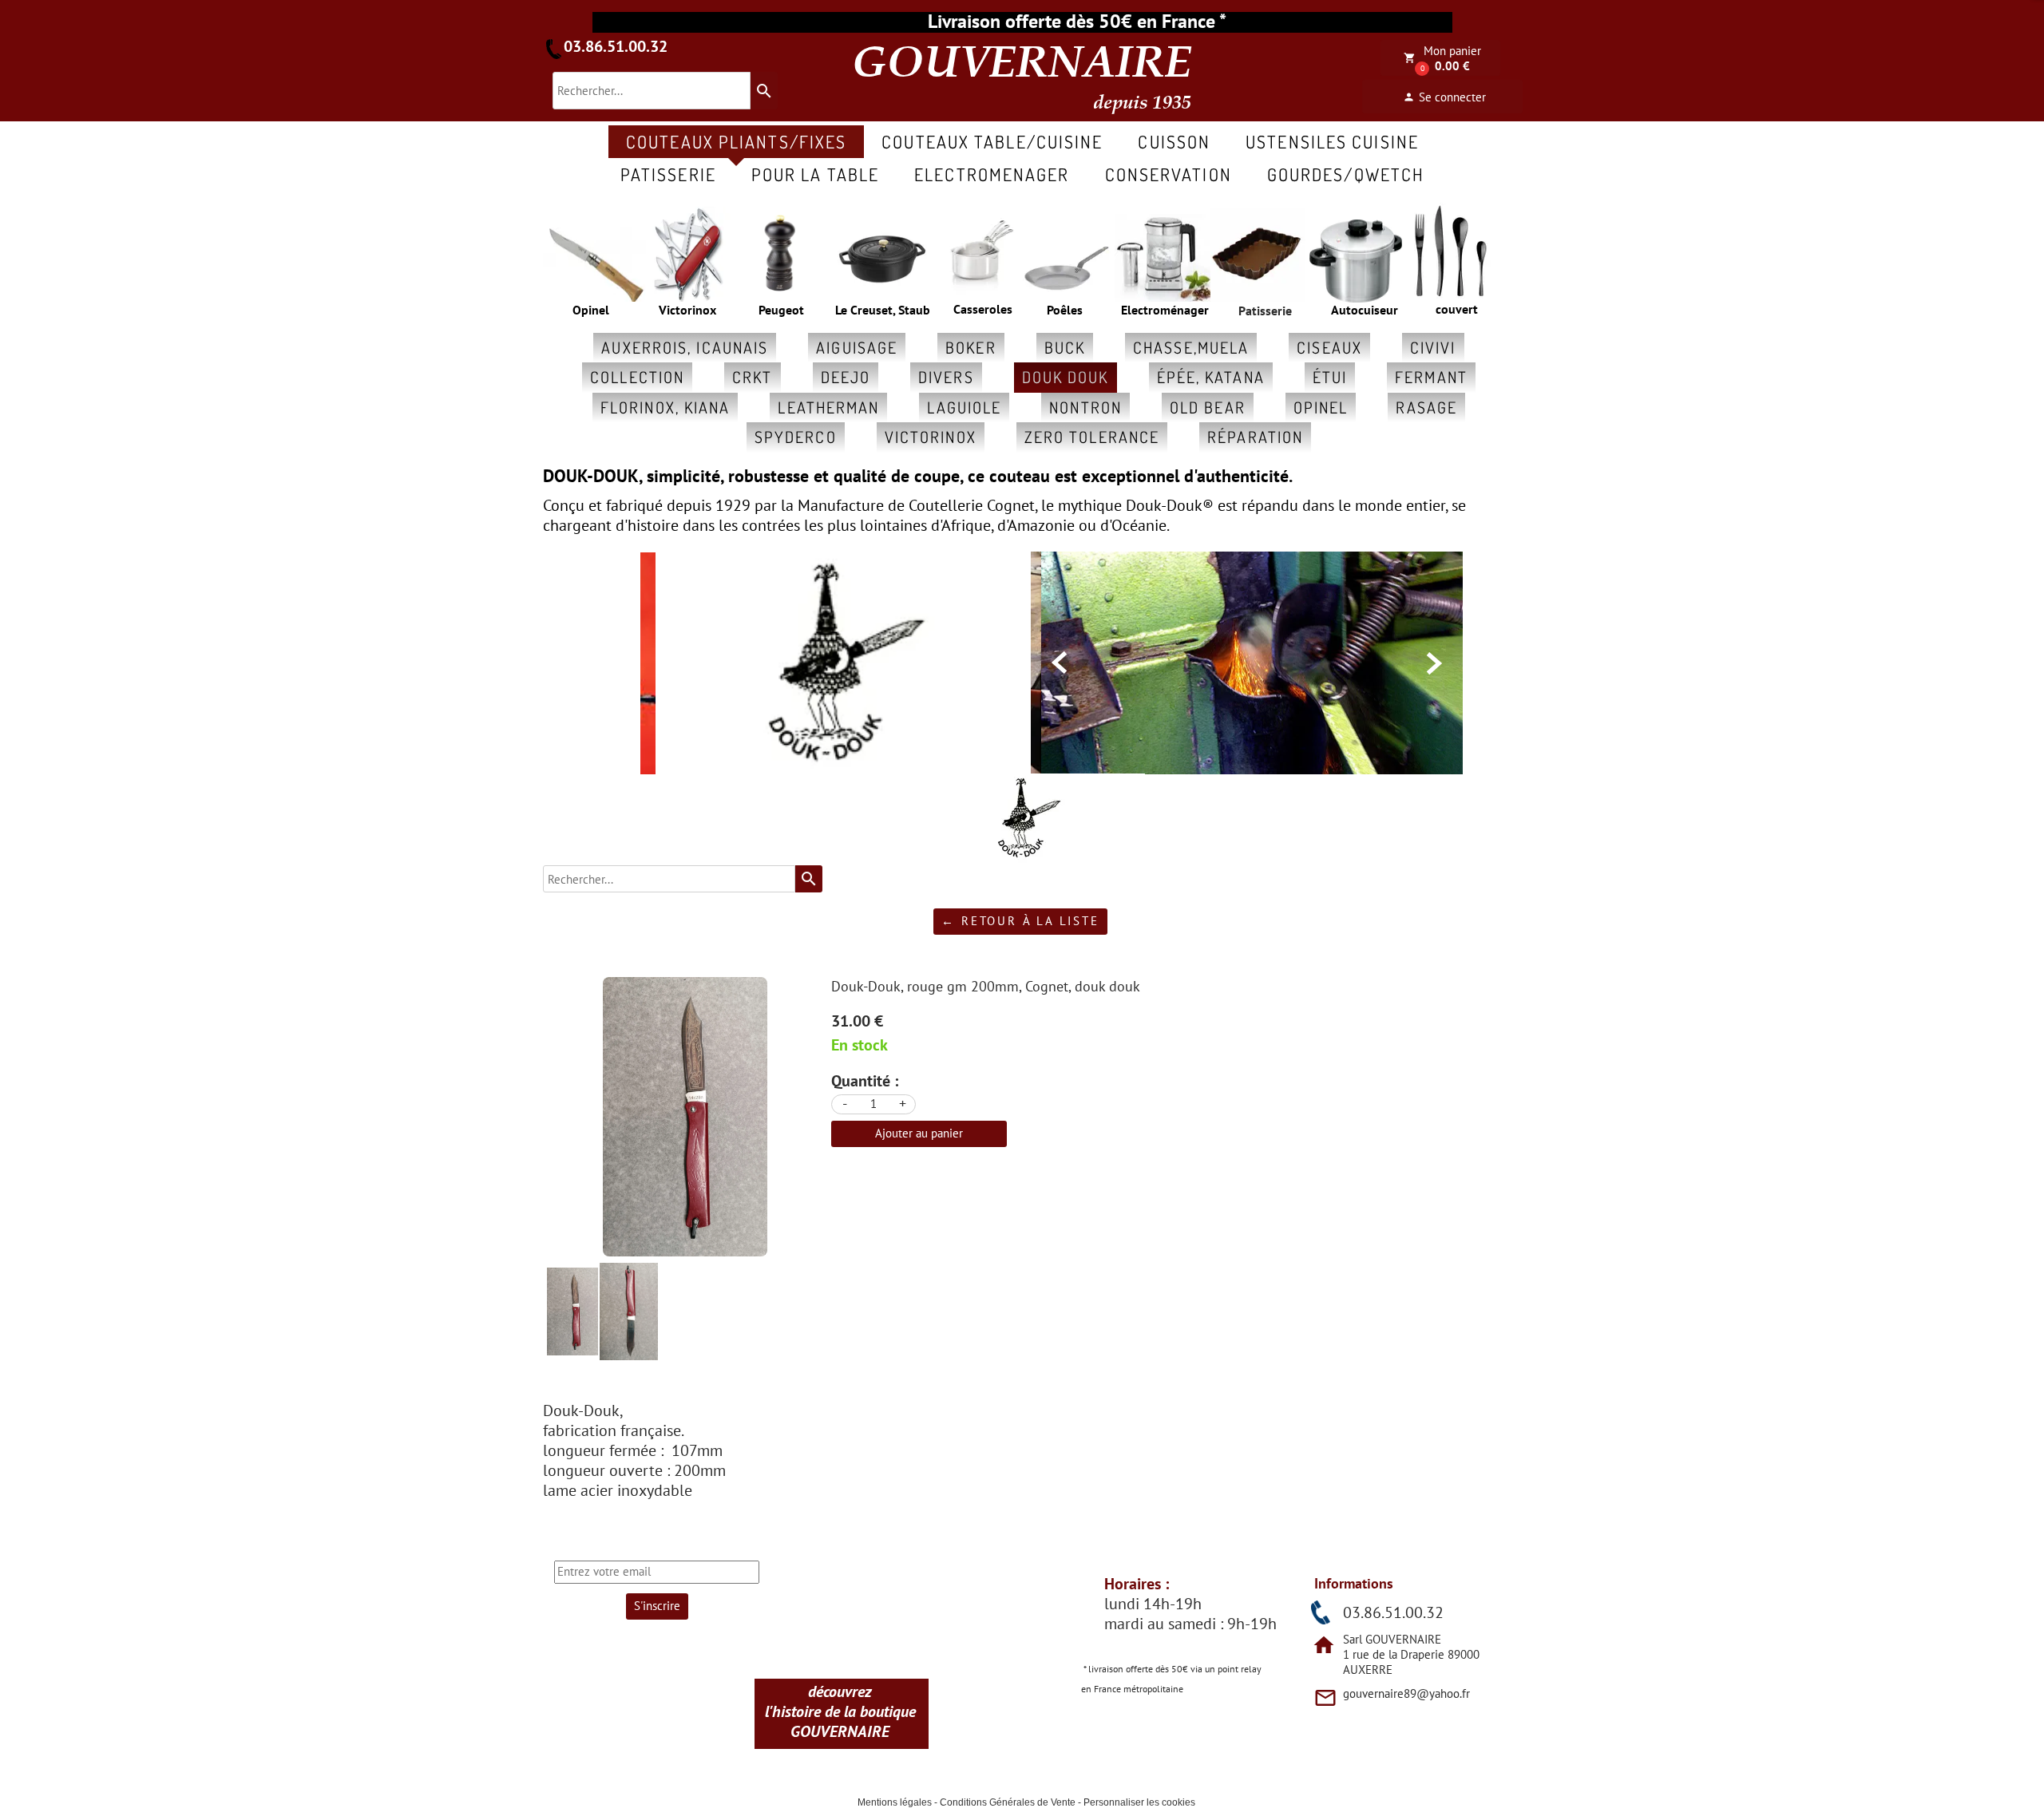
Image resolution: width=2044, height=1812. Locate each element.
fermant (1431, 377)
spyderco (796, 437)
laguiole (964, 407)
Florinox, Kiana (665, 407)
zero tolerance (1092, 437)
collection (637, 377)
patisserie (668, 174)
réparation (1255, 437)
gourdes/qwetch (1346, 174)
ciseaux (1329, 347)
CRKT (752, 377)
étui (1330, 377)
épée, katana (1211, 377)
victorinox (931, 437)
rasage (1426, 407)
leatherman (828, 407)
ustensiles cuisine (1332, 141)
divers (946, 377)
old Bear (1208, 407)
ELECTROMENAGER (992, 174)
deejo (846, 377)
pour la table (815, 174)
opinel (1321, 407)
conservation (1169, 174)
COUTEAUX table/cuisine (992, 141)
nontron (1085, 407)
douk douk (1066, 377)
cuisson (1174, 141)
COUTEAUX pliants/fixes (736, 141)
